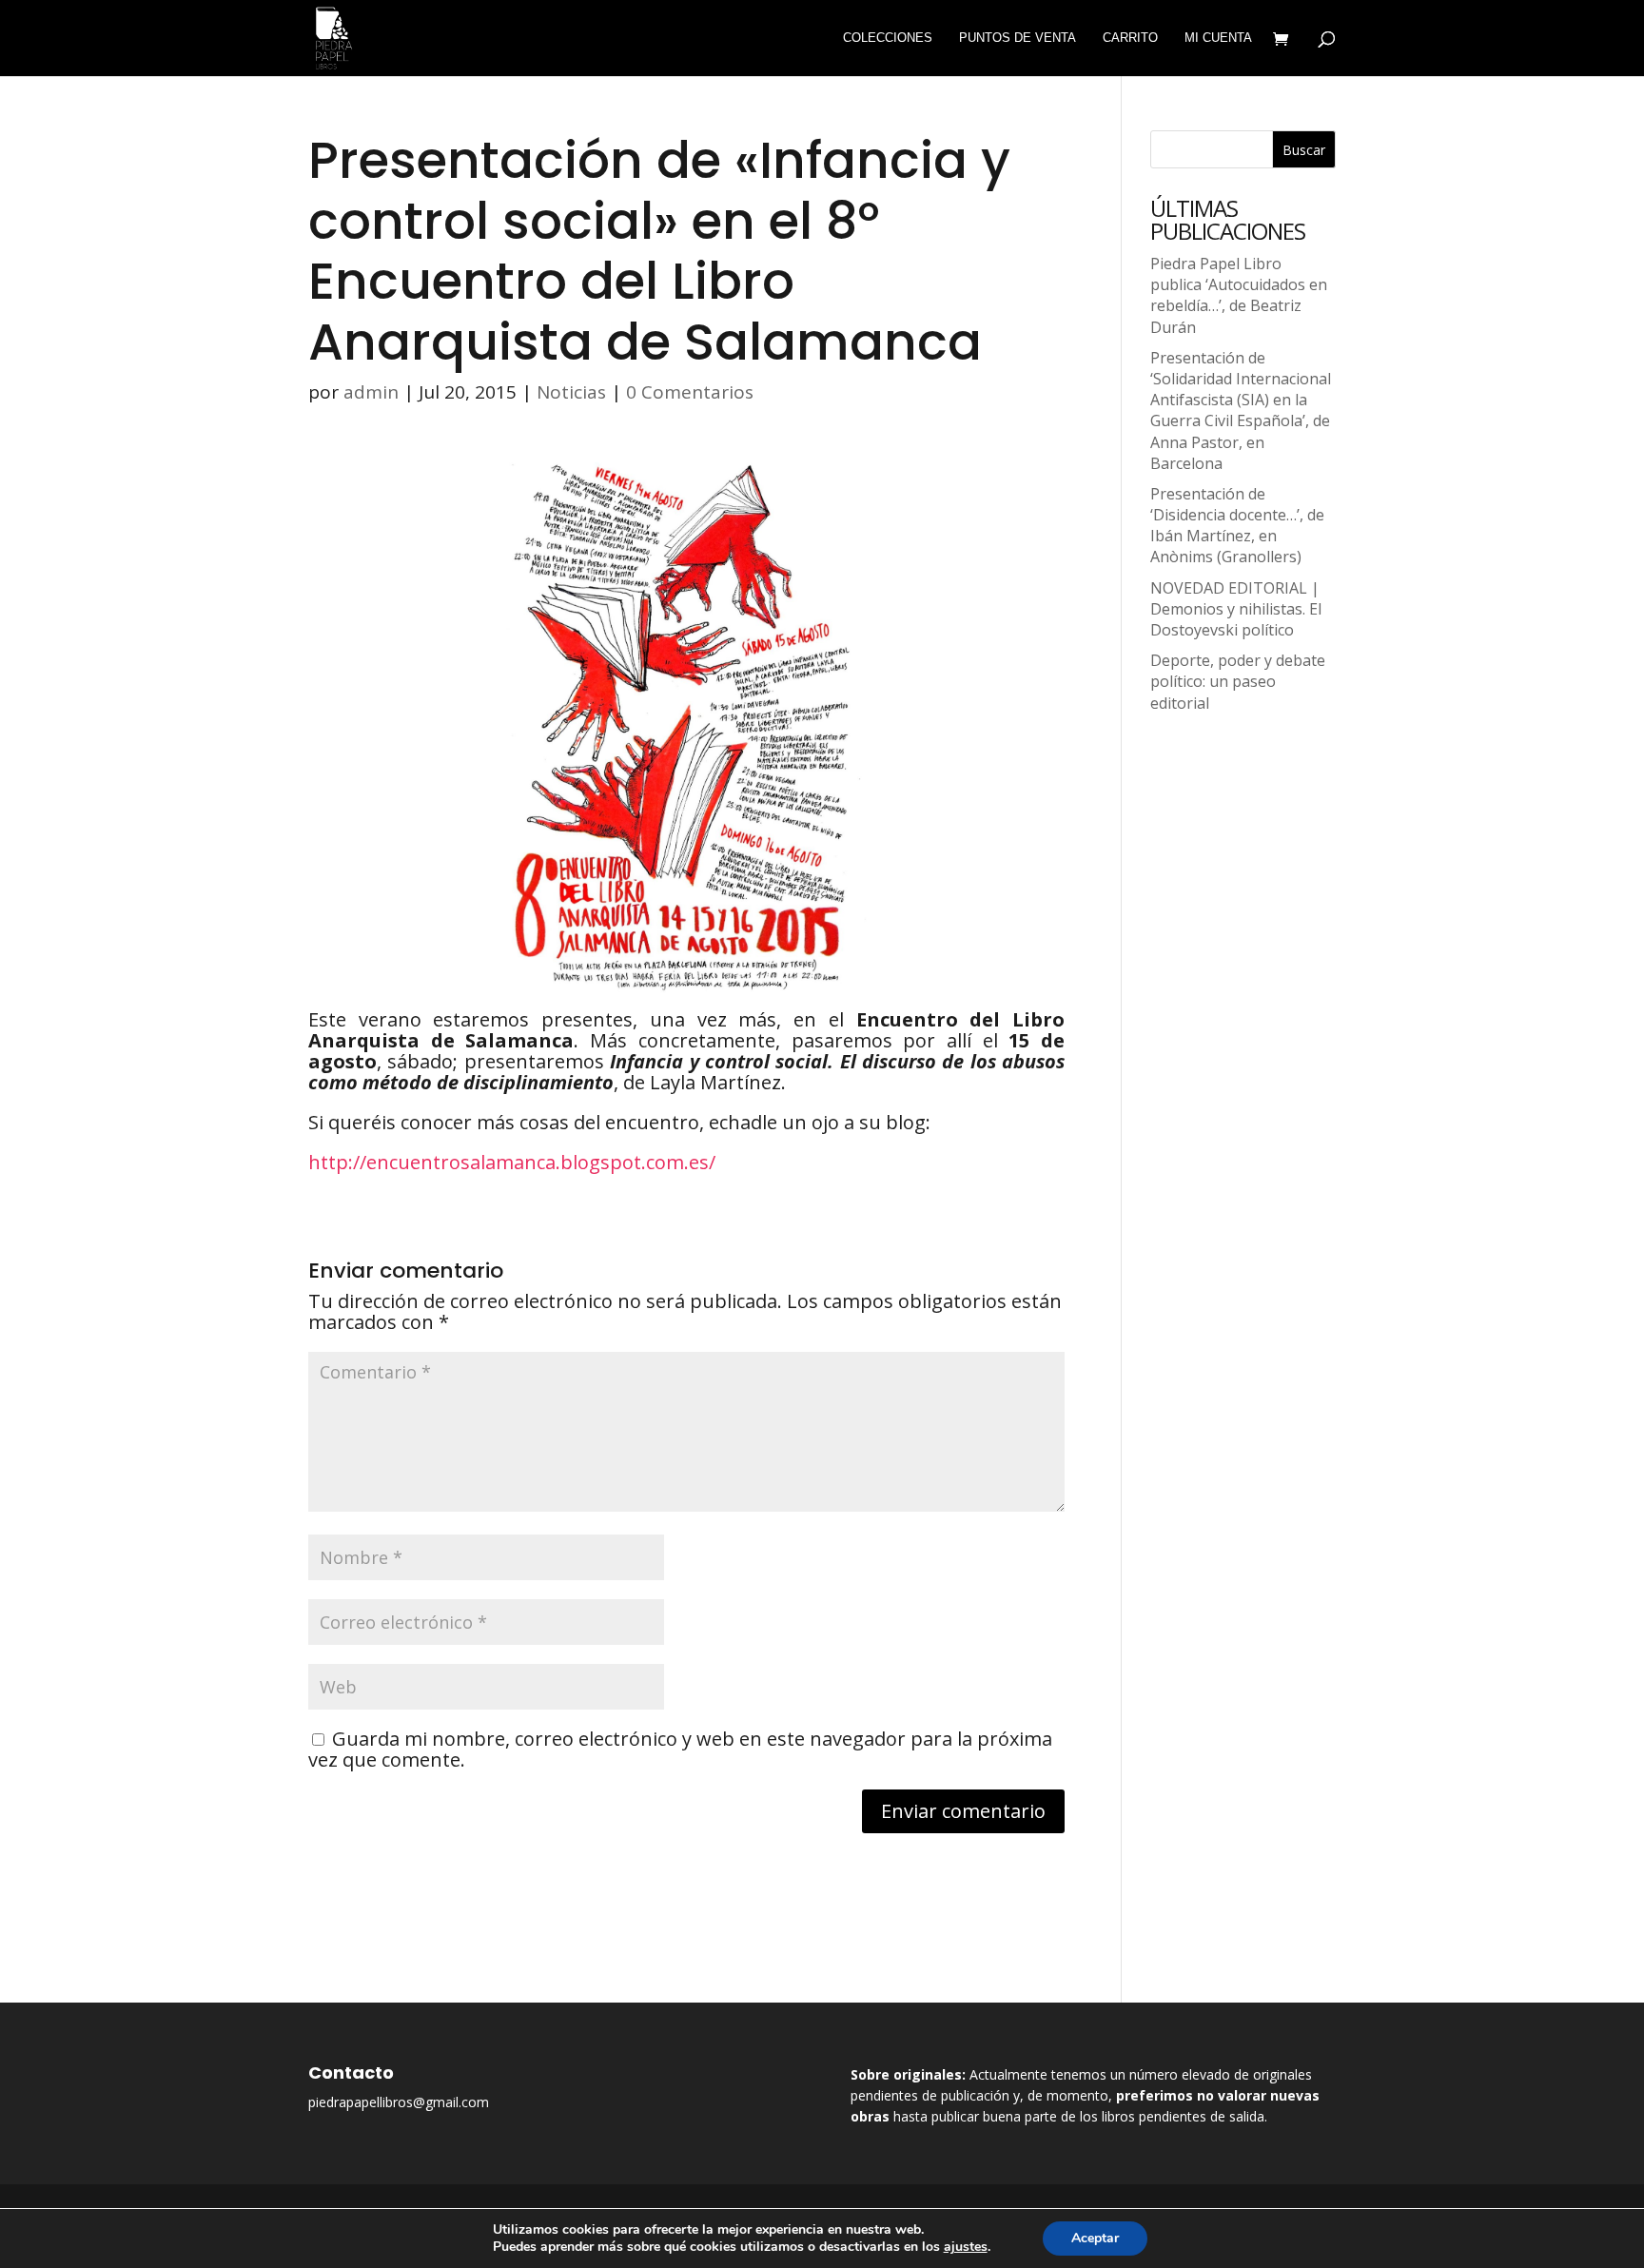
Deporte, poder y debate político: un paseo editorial (1238, 681)
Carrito (1130, 38)
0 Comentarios (690, 392)
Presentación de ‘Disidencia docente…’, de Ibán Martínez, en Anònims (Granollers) (1237, 526)
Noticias (571, 392)
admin (371, 392)
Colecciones (888, 38)
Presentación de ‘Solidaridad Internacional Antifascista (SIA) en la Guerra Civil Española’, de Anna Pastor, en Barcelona (1241, 411)
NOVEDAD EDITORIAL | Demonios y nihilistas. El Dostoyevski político (1236, 609)
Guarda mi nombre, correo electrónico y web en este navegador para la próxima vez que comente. (680, 1749)
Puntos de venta (1018, 38)
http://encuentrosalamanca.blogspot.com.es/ (512, 1162)
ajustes (966, 2247)
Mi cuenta (1218, 38)
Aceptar (1095, 2238)
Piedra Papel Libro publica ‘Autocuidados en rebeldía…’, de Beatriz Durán (1239, 295)
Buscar (1304, 150)
